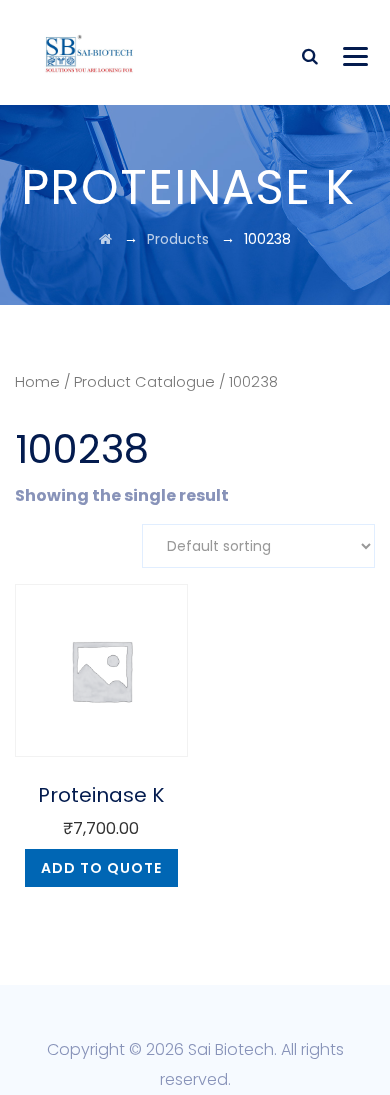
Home (37, 382)
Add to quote (101, 868)
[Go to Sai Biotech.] (105, 239)
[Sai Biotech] (90, 52)
